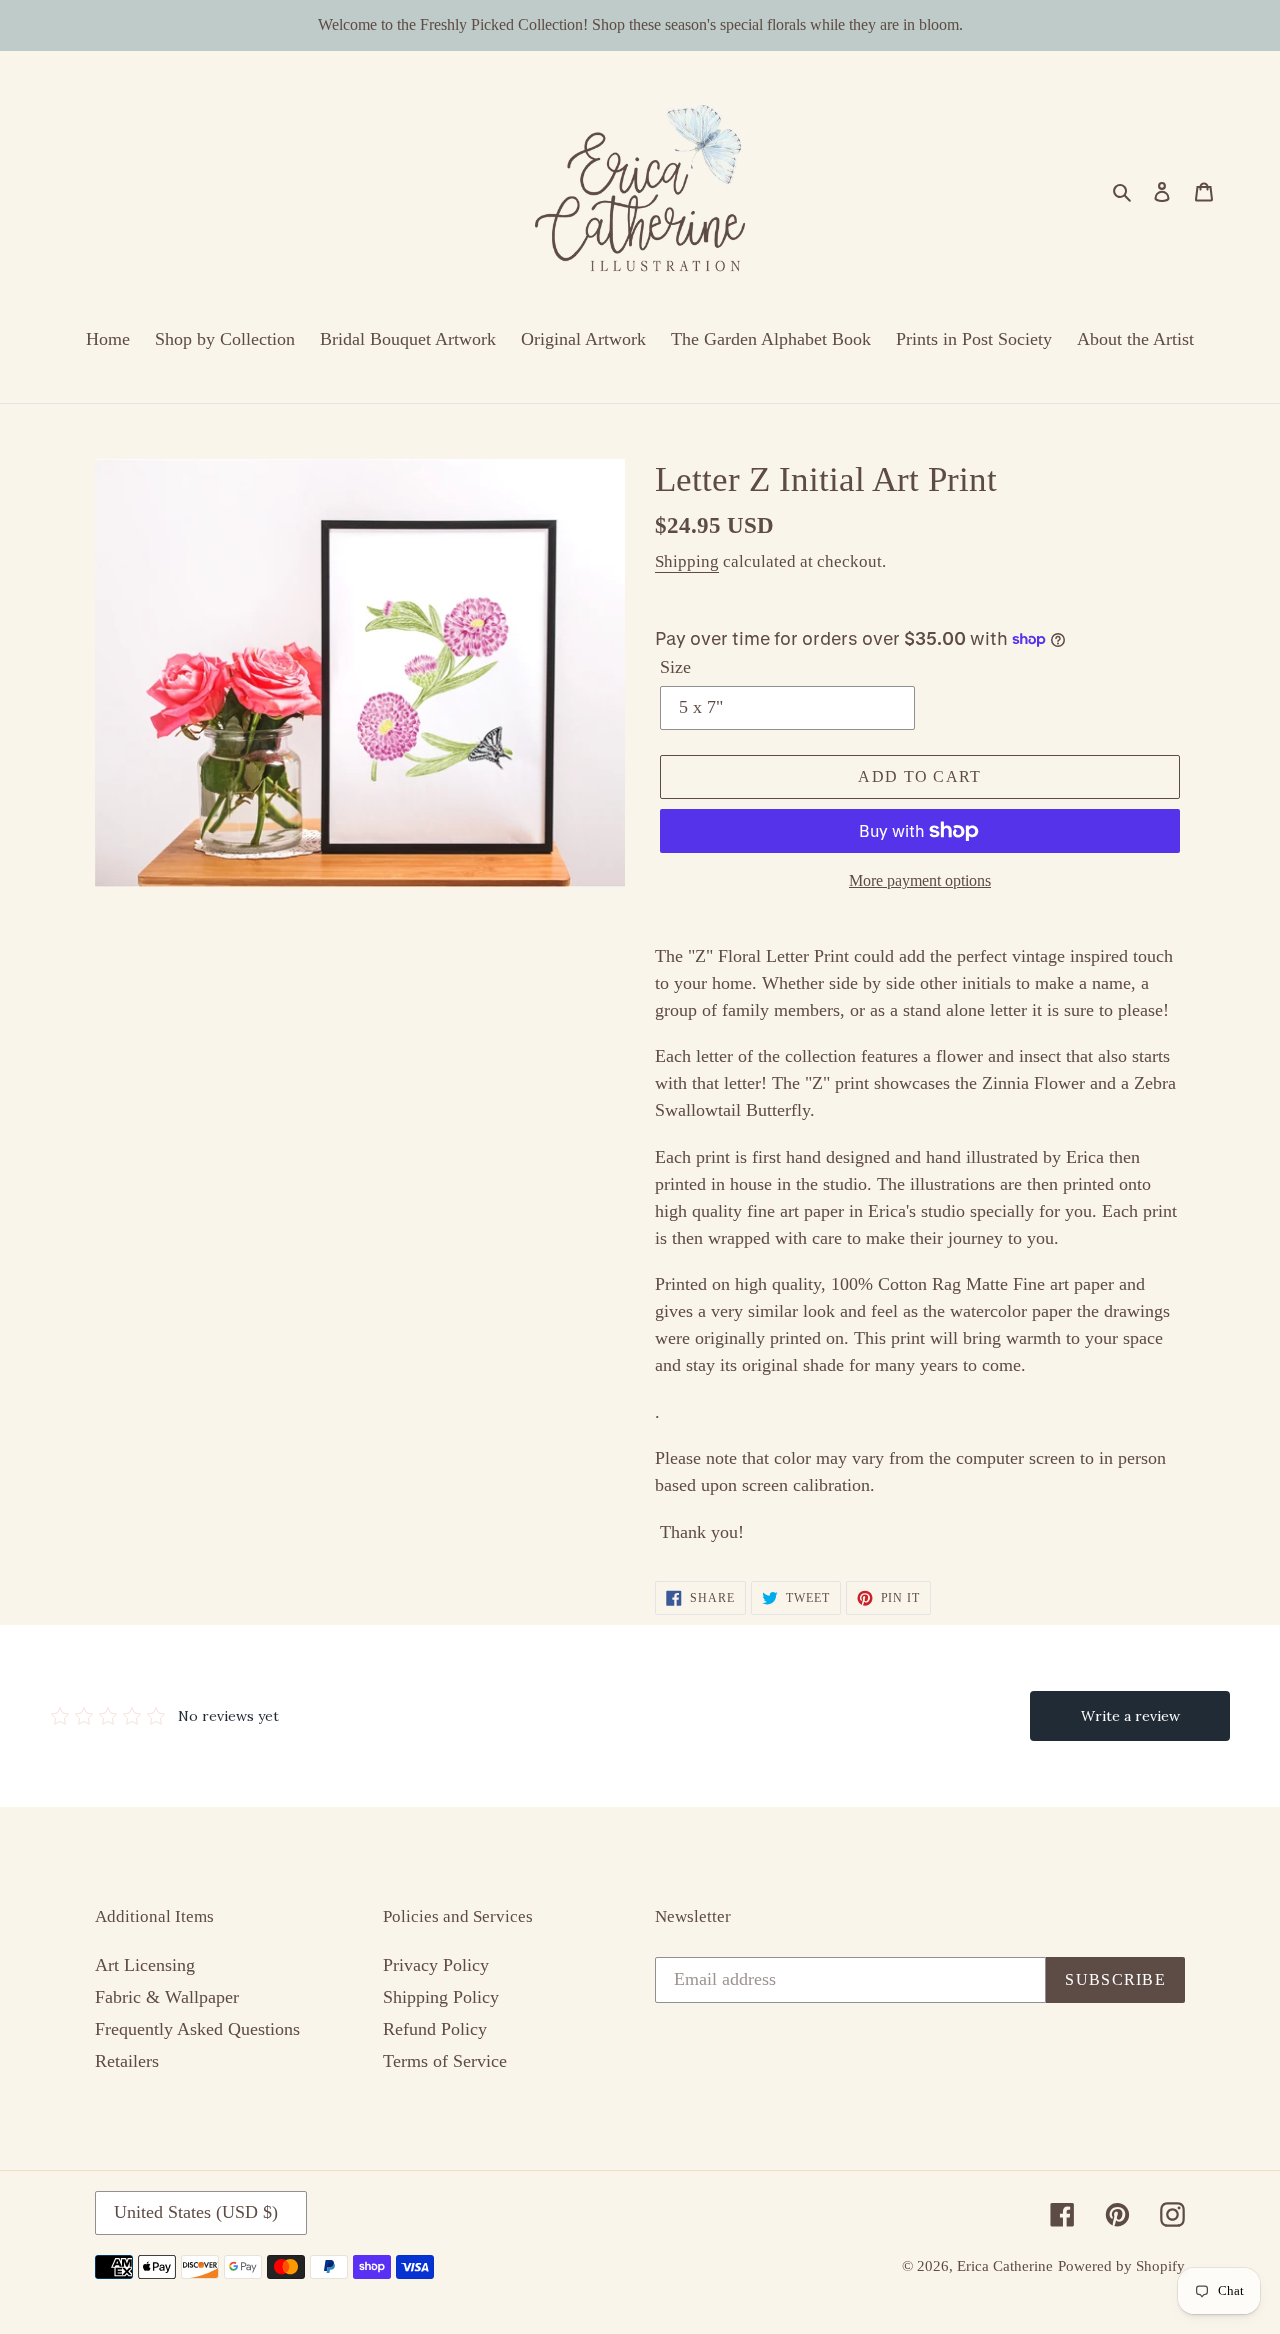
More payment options (920, 880)
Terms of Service (445, 2061)
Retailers (127, 2061)
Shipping (687, 561)
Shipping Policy (441, 1997)
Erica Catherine (1005, 2266)
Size (675, 667)
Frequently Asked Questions (197, 2029)
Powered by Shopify (1121, 2266)
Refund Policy (435, 2029)
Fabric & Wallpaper (167, 1997)
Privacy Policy (436, 1965)
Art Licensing (145, 1965)
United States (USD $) (196, 2212)
